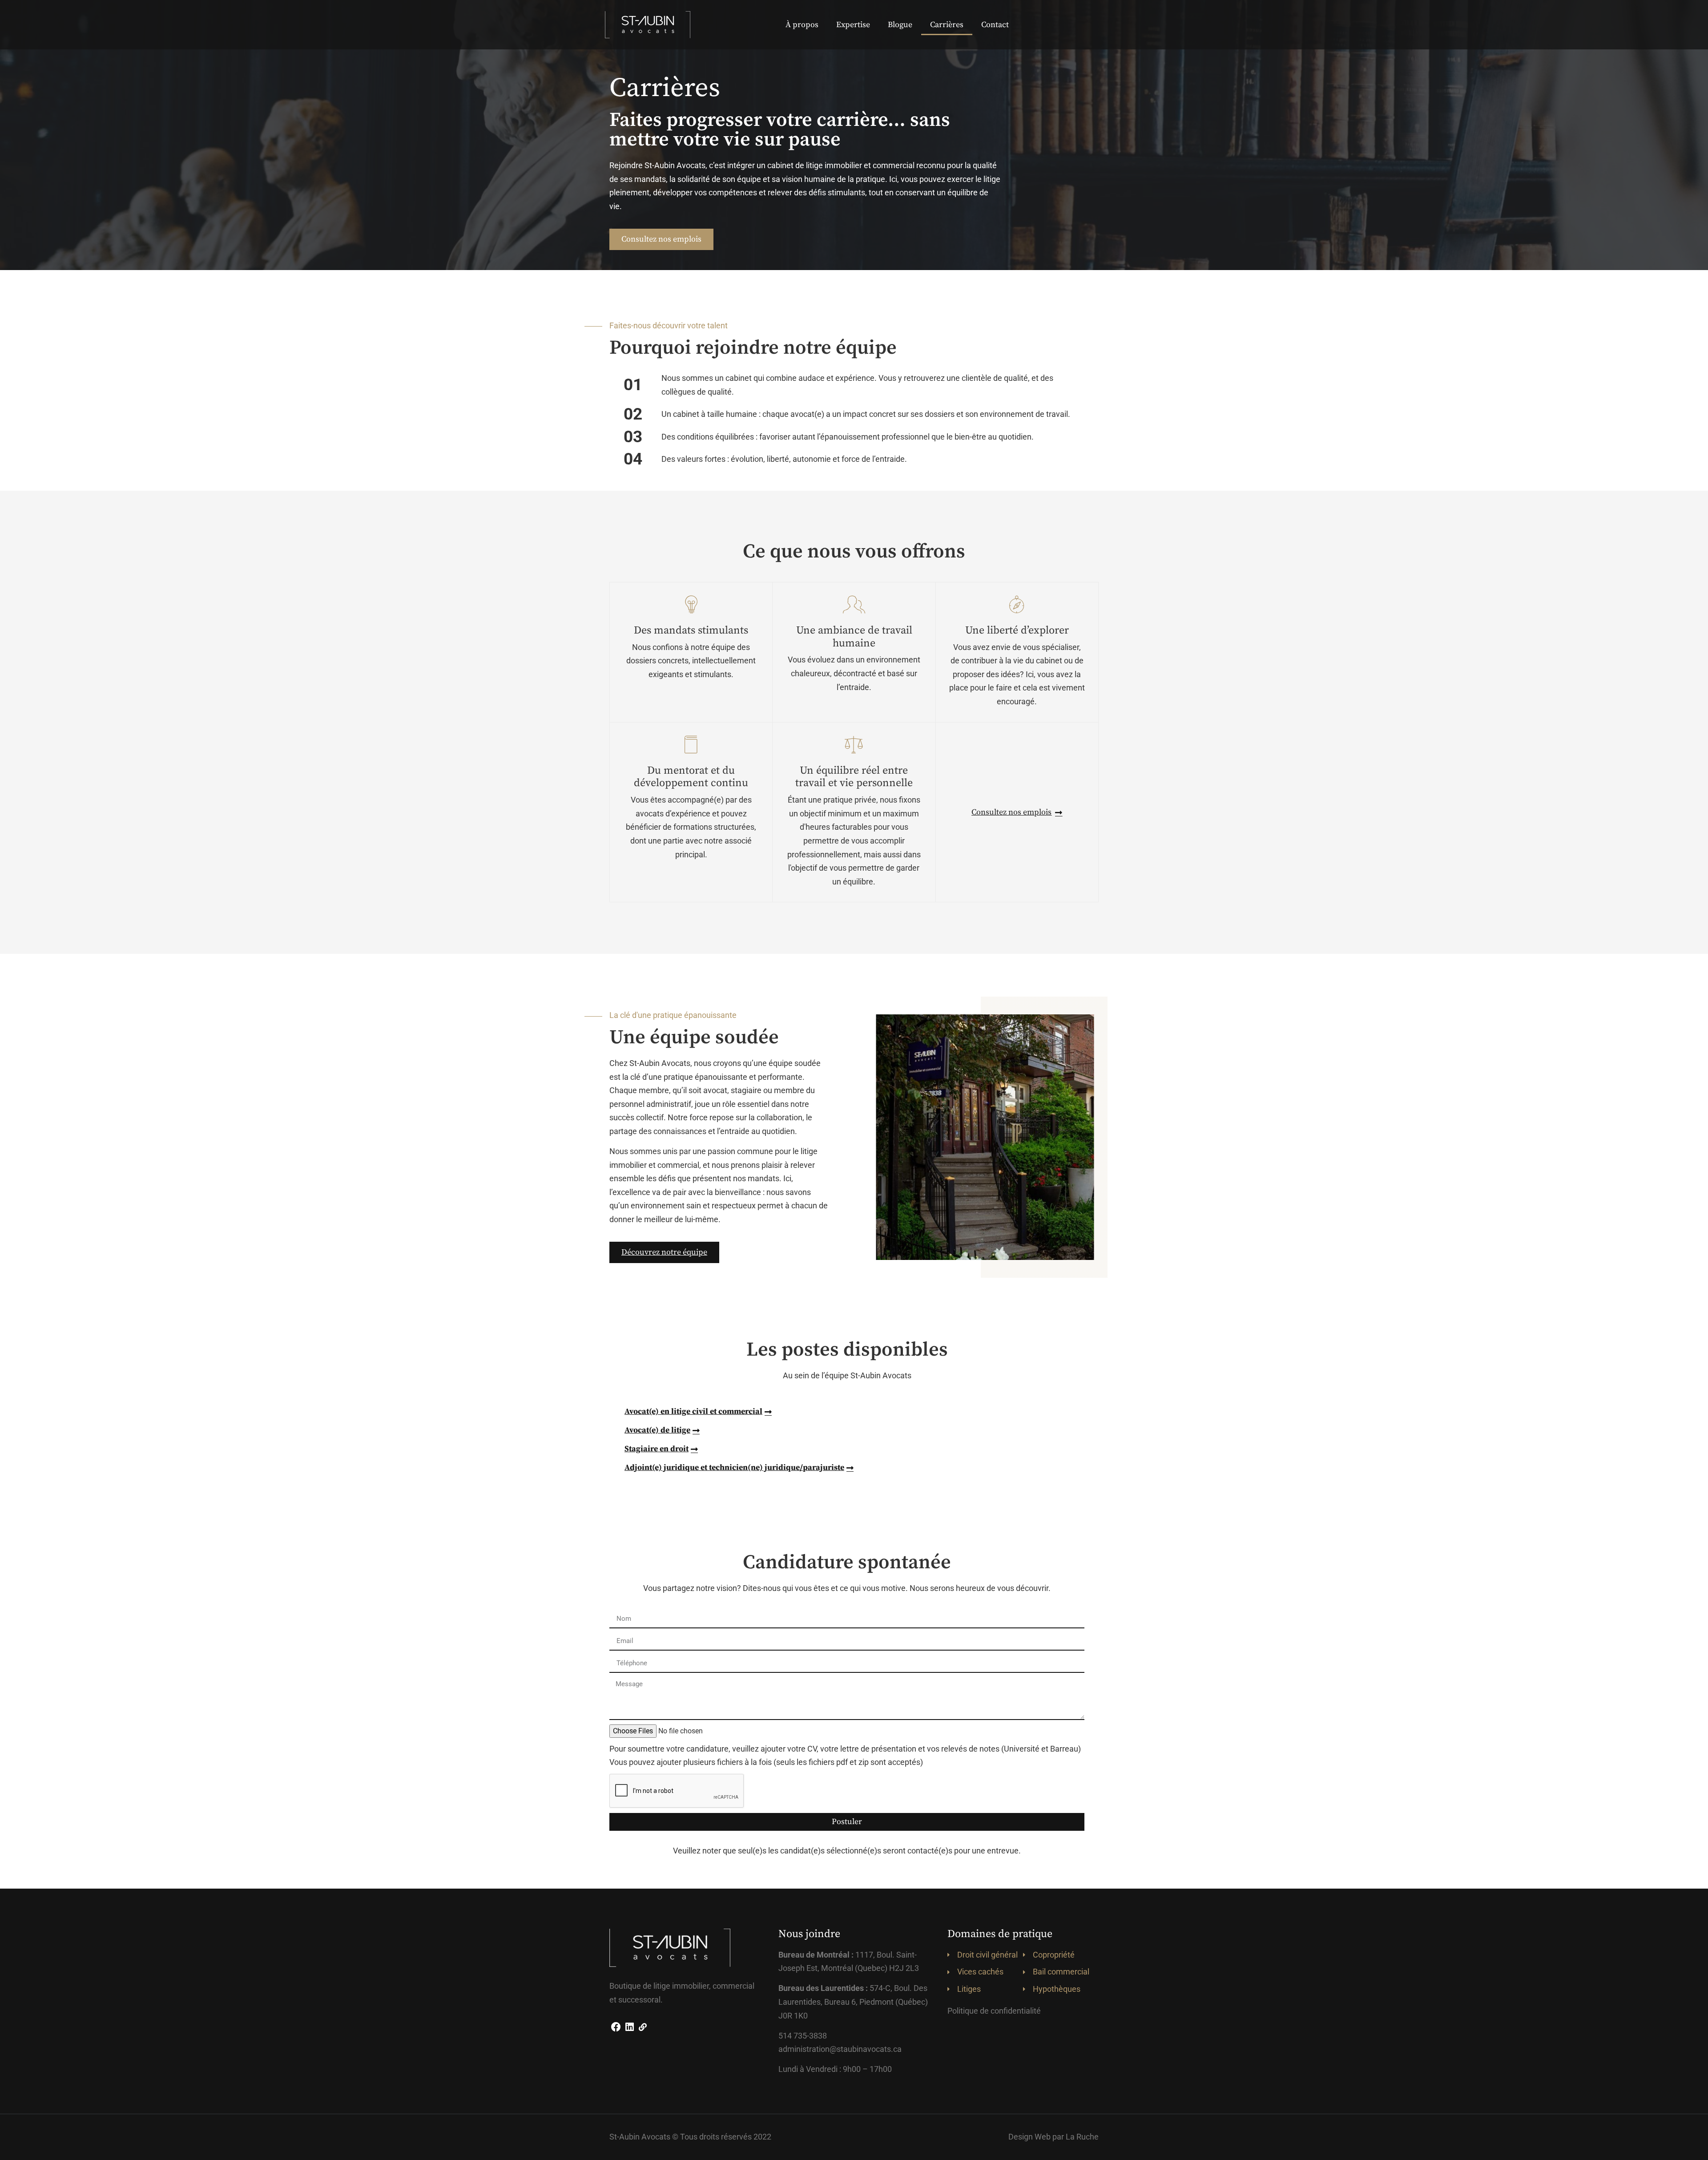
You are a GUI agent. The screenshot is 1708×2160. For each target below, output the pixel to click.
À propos (802, 25)
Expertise (853, 25)
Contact (995, 25)
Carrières (947, 25)
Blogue (900, 25)
